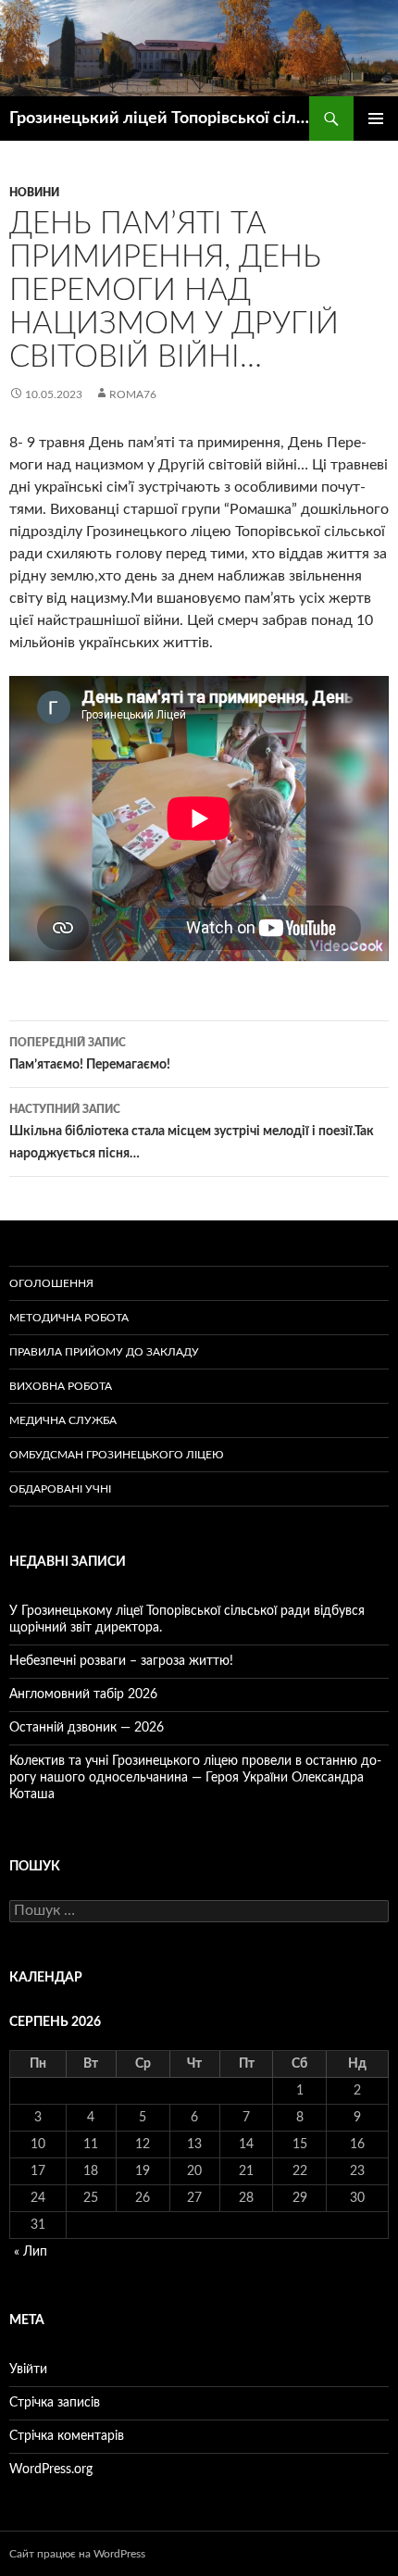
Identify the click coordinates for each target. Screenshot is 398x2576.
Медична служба (63, 1420)
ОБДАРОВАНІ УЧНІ (60, 1489)
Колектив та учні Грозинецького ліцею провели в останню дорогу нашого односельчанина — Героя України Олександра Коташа (195, 1778)
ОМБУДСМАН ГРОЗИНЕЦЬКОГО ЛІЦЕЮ (117, 1455)
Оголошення (51, 1283)
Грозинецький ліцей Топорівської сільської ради (159, 119)
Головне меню (376, 119)
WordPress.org (51, 2470)
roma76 (133, 394)
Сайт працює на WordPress (77, 2554)
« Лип (31, 2252)
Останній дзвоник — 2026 (87, 1728)
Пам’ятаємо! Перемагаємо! (90, 1054)
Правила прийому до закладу (104, 1352)
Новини (34, 193)
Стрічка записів (55, 2403)
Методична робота (69, 1318)
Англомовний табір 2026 (83, 1694)
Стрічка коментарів (67, 2436)
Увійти (28, 2370)
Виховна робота (61, 1386)
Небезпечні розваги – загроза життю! (121, 1661)
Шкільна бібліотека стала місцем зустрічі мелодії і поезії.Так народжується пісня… (192, 1132)
